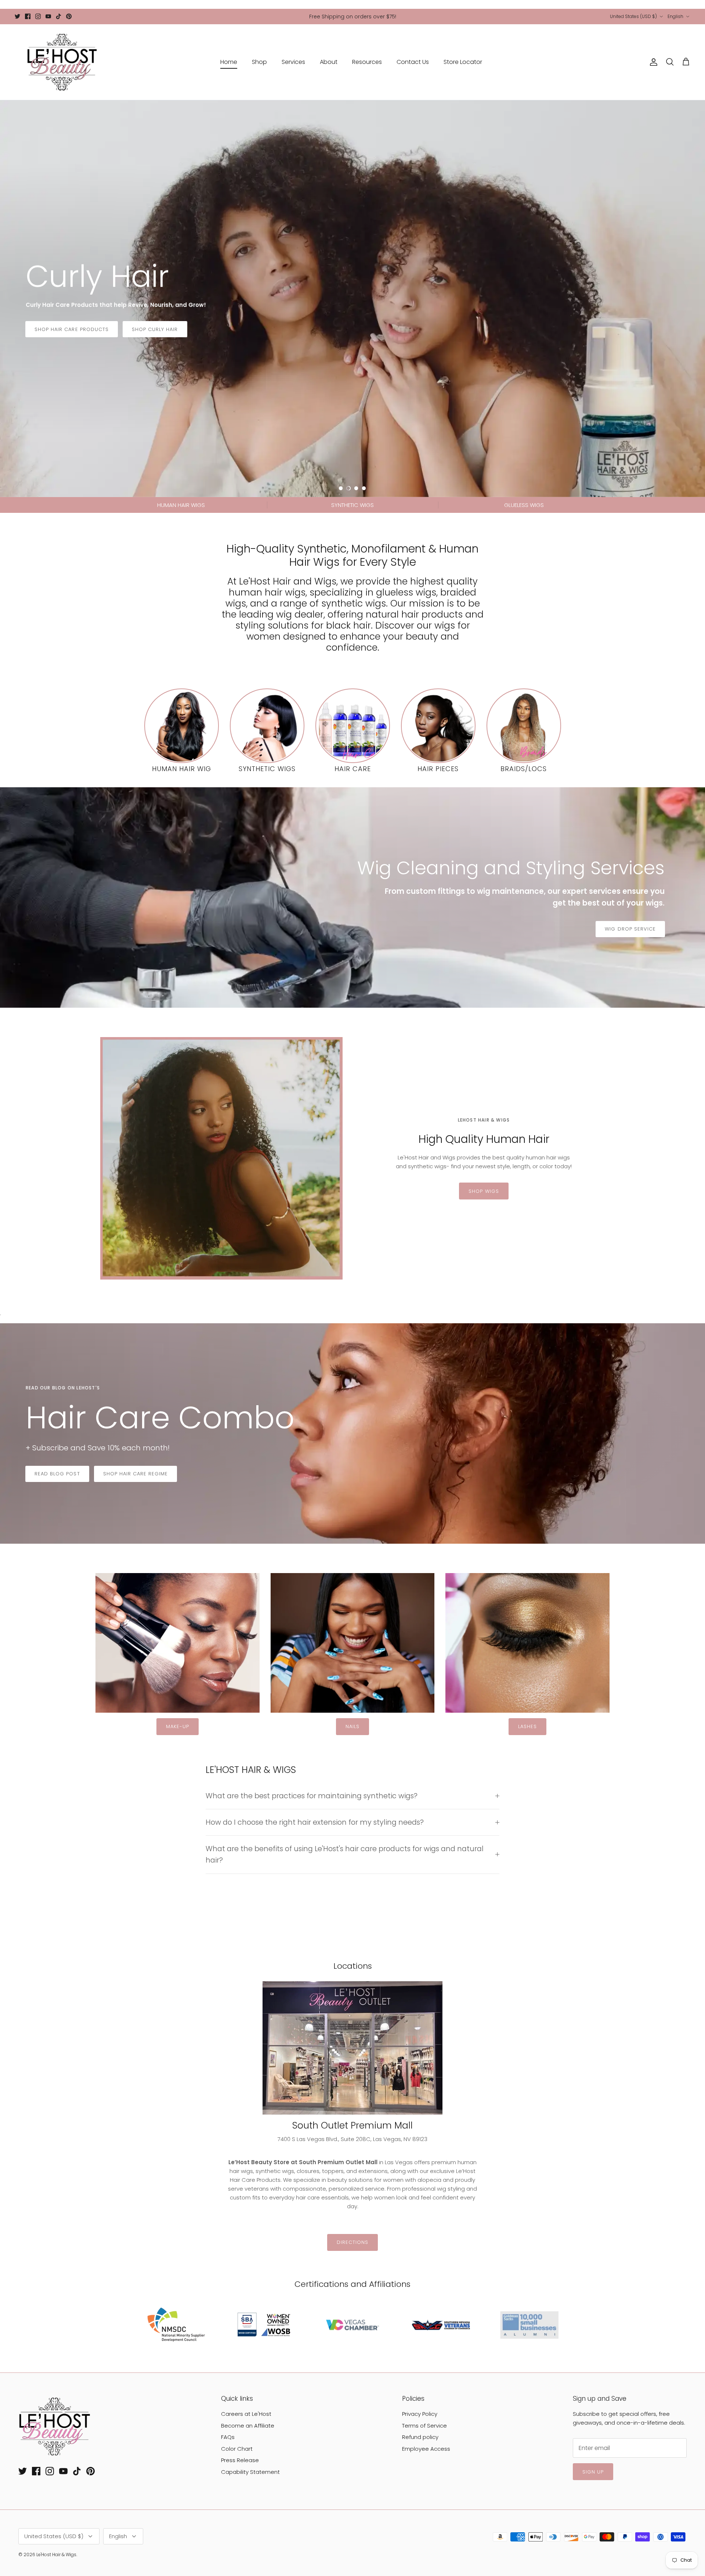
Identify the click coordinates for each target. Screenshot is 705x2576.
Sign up (593, 2472)
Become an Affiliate (248, 2426)
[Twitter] (17, 16)
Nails (352, 1726)
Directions (352, 2242)
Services (293, 62)
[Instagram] (38, 16)
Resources (367, 62)
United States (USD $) (633, 16)
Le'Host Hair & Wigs (56, 2555)
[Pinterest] (69, 16)
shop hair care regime (136, 1474)
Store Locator (463, 62)
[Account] (652, 62)
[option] (352, 299)
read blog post (57, 1474)
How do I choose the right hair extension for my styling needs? (315, 1822)
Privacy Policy (420, 2414)
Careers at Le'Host (246, 2414)
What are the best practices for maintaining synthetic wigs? (312, 1796)
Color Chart (237, 2449)
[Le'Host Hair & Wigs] (62, 62)
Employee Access (426, 2449)
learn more (51, 339)
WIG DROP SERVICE (630, 929)
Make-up (178, 1726)
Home (229, 62)
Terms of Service (424, 2426)
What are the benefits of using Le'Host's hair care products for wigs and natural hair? (345, 1854)
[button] (341, 488)
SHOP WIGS (484, 1191)
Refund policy (420, 2437)
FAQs (228, 2437)
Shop (259, 62)
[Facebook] (28, 16)
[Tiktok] (59, 16)
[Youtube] (48, 16)
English (675, 16)
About (329, 62)
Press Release (240, 2460)
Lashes (527, 1726)
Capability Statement (250, 2472)
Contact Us (413, 62)
